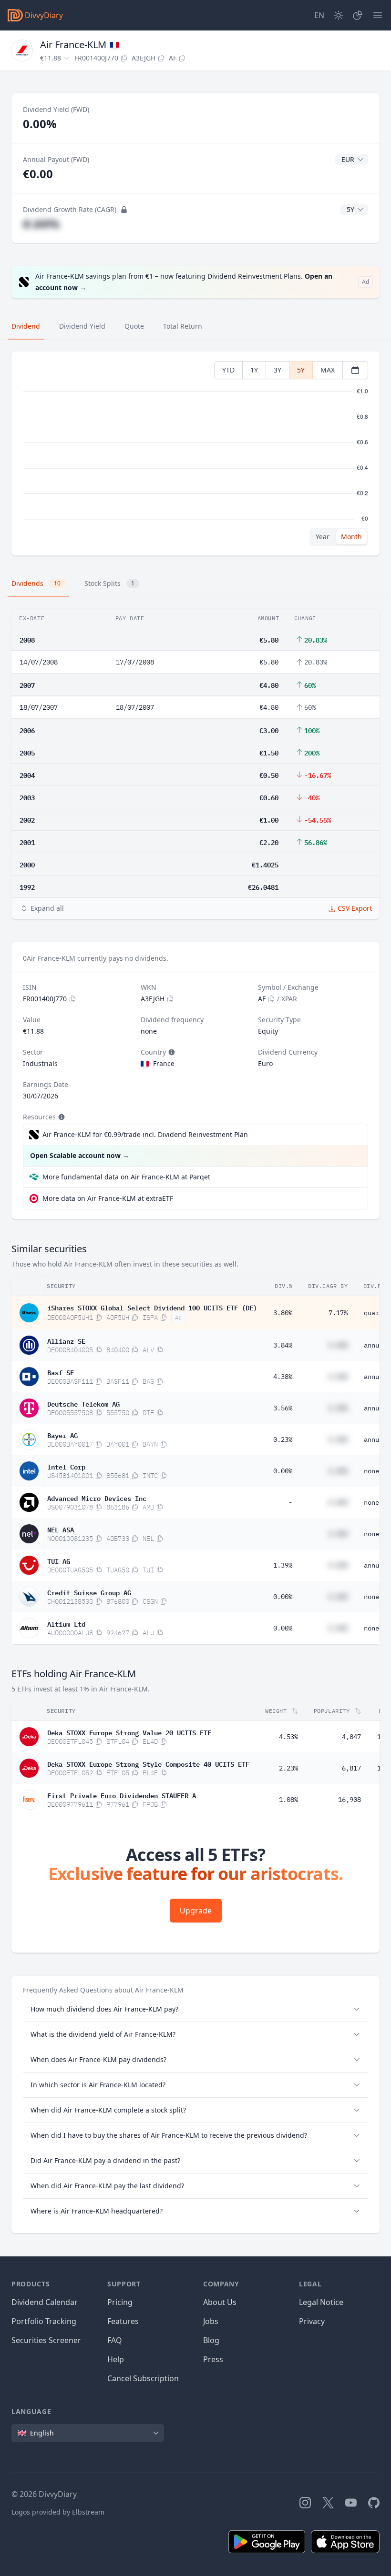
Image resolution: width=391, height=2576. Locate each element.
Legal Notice (321, 2302)
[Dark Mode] (339, 15)
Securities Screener (46, 2340)
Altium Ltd (66, 1623)
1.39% (283, 1565)
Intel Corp (66, 1466)
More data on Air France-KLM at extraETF (108, 1198)
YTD (228, 370)
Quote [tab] (134, 326)
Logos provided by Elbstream (58, 2512)
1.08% (288, 1800)
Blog (211, 2340)
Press (213, 2359)
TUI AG (59, 1560)
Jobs (211, 2321)
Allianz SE (66, 1340)
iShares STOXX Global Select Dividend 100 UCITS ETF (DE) (152, 1307)
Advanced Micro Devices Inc (97, 1498)
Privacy (312, 2321)
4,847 (351, 1737)
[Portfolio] (358, 15)
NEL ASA (61, 1529)
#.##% (41, 224)
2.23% (288, 1768)
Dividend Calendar (45, 2302)
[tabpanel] (195, 454)
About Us (220, 2302)
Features (123, 2321)
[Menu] (378, 15)
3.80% (283, 1313)
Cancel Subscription (143, 2378)
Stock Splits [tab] (109, 583)
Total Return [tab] (183, 326)
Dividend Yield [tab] (82, 326)
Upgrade (196, 1911)
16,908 (350, 1800)
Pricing (120, 2302)
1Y (254, 370)
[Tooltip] (171, 1052)
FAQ (115, 2340)
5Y (301, 370)
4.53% (288, 1737)
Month (351, 537)
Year (323, 537)
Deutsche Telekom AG (83, 1403)
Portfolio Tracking (44, 2321)
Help (116, 2359)
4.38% (283, 1377)
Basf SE (61, 1372)
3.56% (283, 1408)
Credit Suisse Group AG (89, 1592)
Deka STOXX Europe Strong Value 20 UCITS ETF (129, 1732)
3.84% (283, 1345)
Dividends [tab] (36, 583)
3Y (278, 370)
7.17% (338, 1313)
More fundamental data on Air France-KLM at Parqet (126, 1177)
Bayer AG (62, 1435)
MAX (328, 370)
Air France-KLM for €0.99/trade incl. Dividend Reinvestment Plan (145, 1134)
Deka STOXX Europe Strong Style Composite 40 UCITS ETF (148, 1763)
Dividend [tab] (26, 326)
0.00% (283, 1471)
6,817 (351, 1768)
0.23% (283, 1439)
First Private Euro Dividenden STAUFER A (122, 1795)
